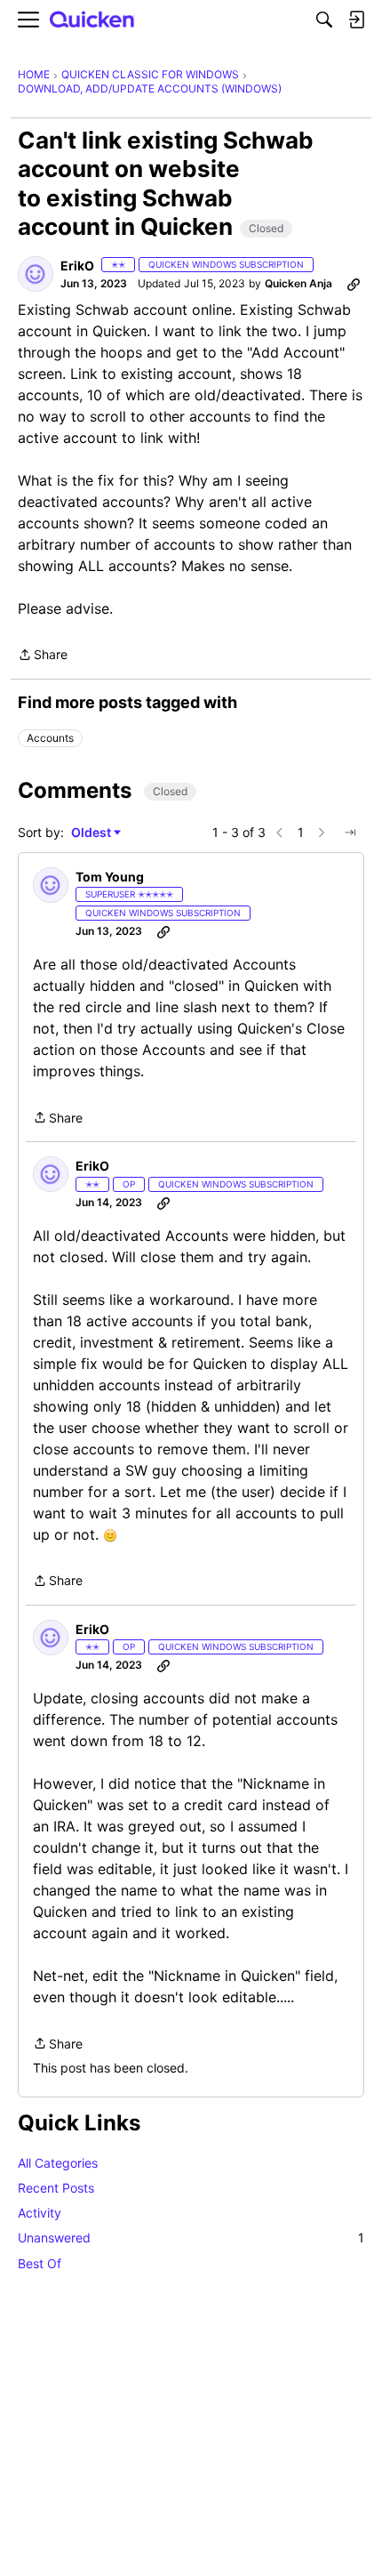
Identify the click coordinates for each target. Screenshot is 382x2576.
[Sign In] (356, 20)
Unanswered (191, 2238)
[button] (36, 274)
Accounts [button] (50, 738)
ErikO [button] (77, 266)
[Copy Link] (354, 284)
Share (43, 656)
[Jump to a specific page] (350, 833)
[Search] (324, 20)
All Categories (58, 2163)
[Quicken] (92, 20)
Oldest (92, 833)
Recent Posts (56, 2188)
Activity (40, 2213)
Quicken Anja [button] (298, 283)
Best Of (40, 2263)
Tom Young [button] (110, 877)
